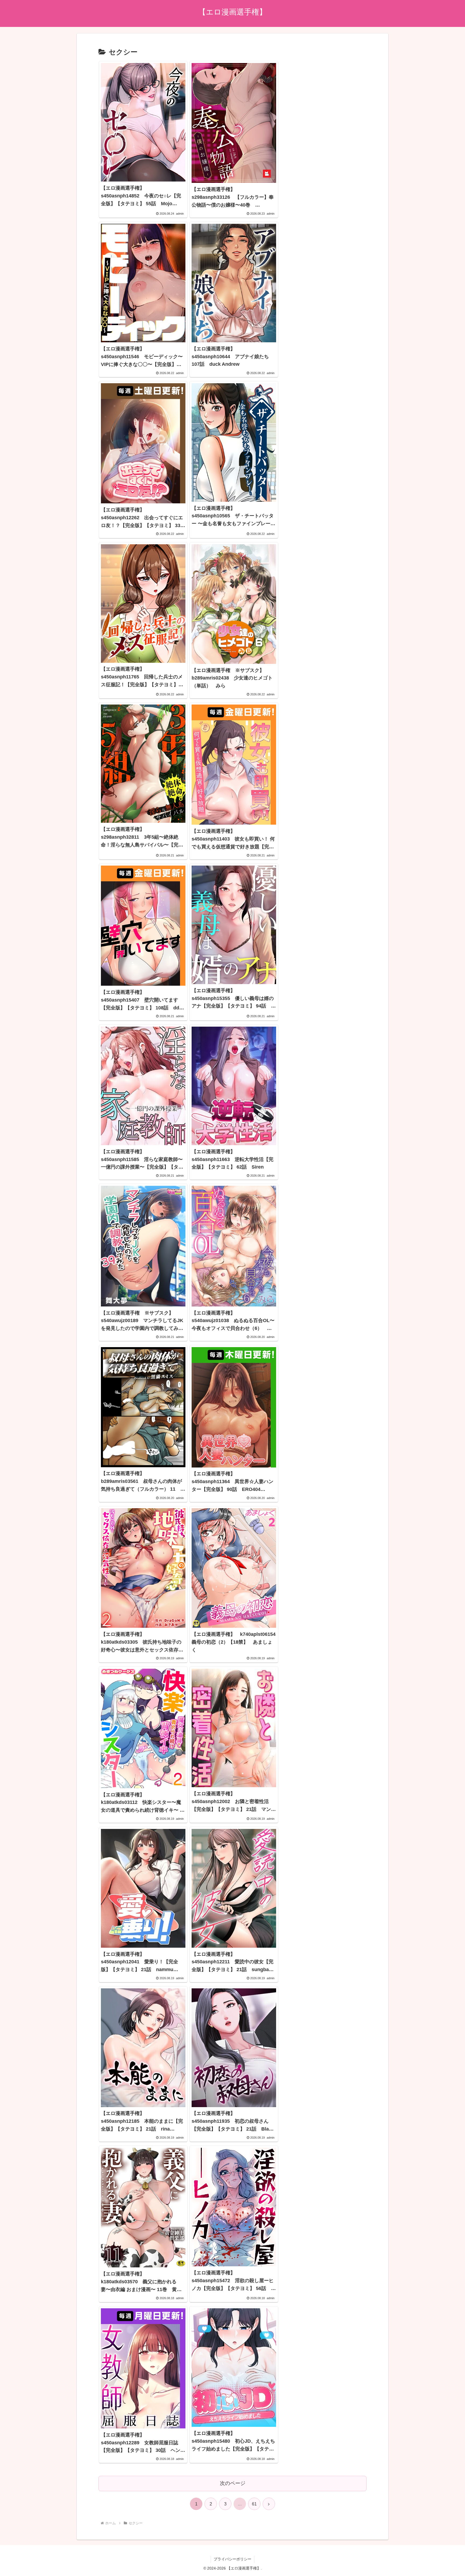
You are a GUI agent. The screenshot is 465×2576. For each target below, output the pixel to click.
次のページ (233, 2483)
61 (254, 2504)
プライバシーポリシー (232, 2559)
